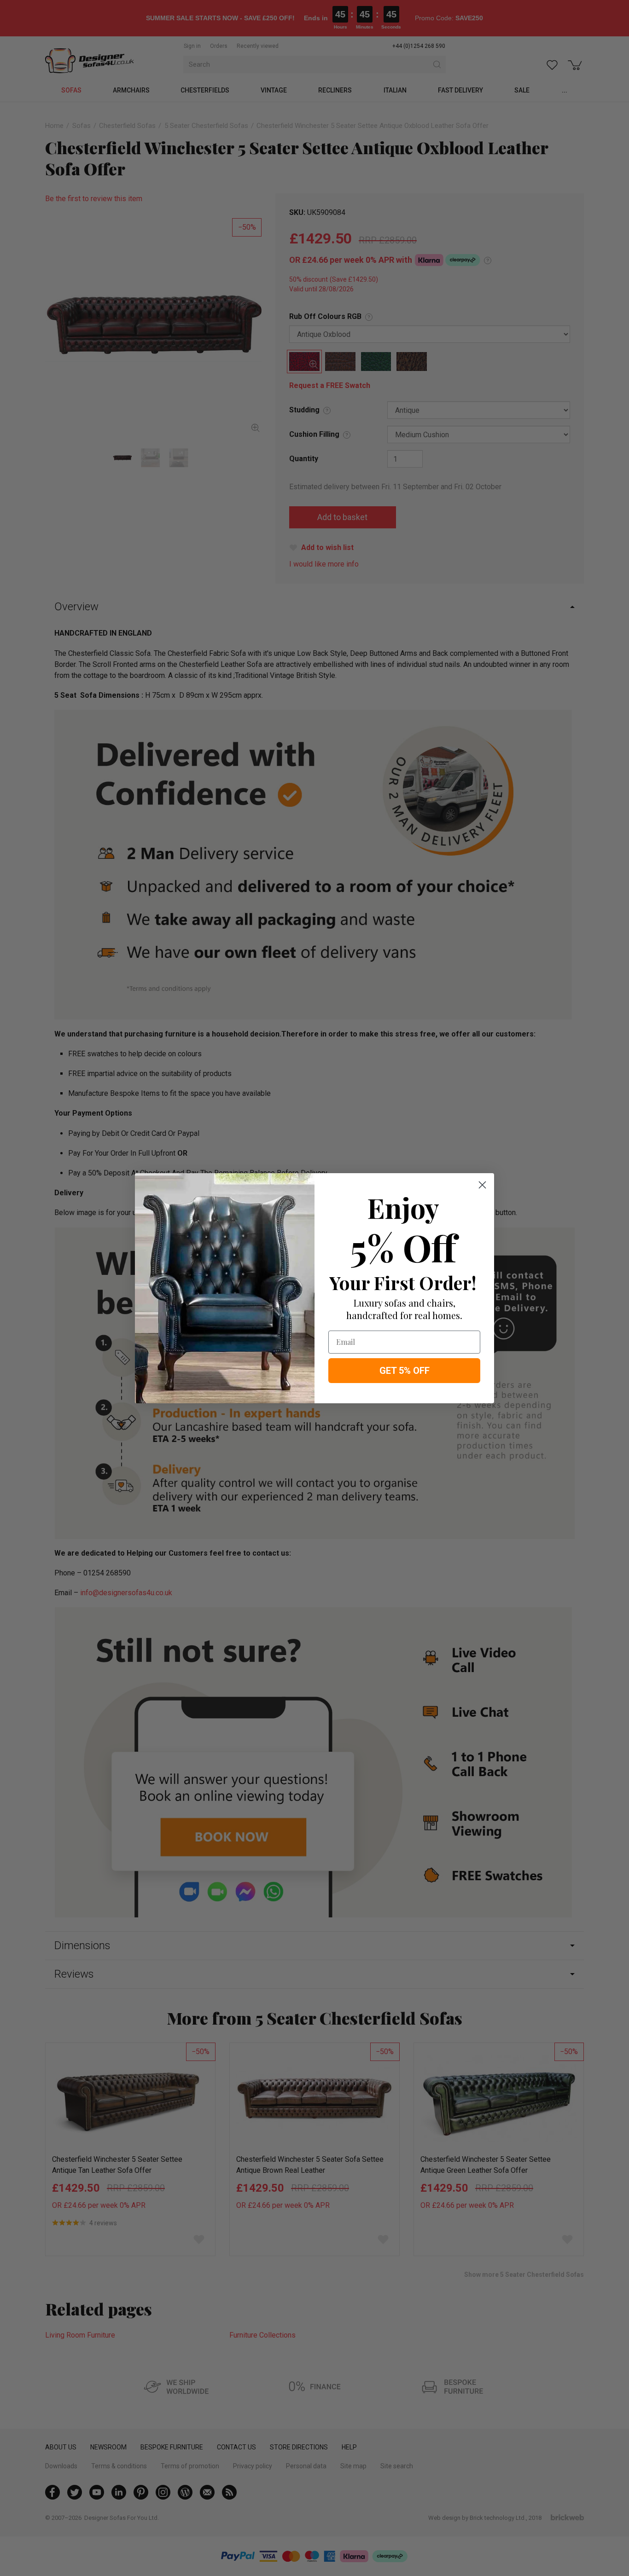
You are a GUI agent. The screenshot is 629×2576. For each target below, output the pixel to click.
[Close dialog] (482, 1185)
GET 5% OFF (405, 1371)
